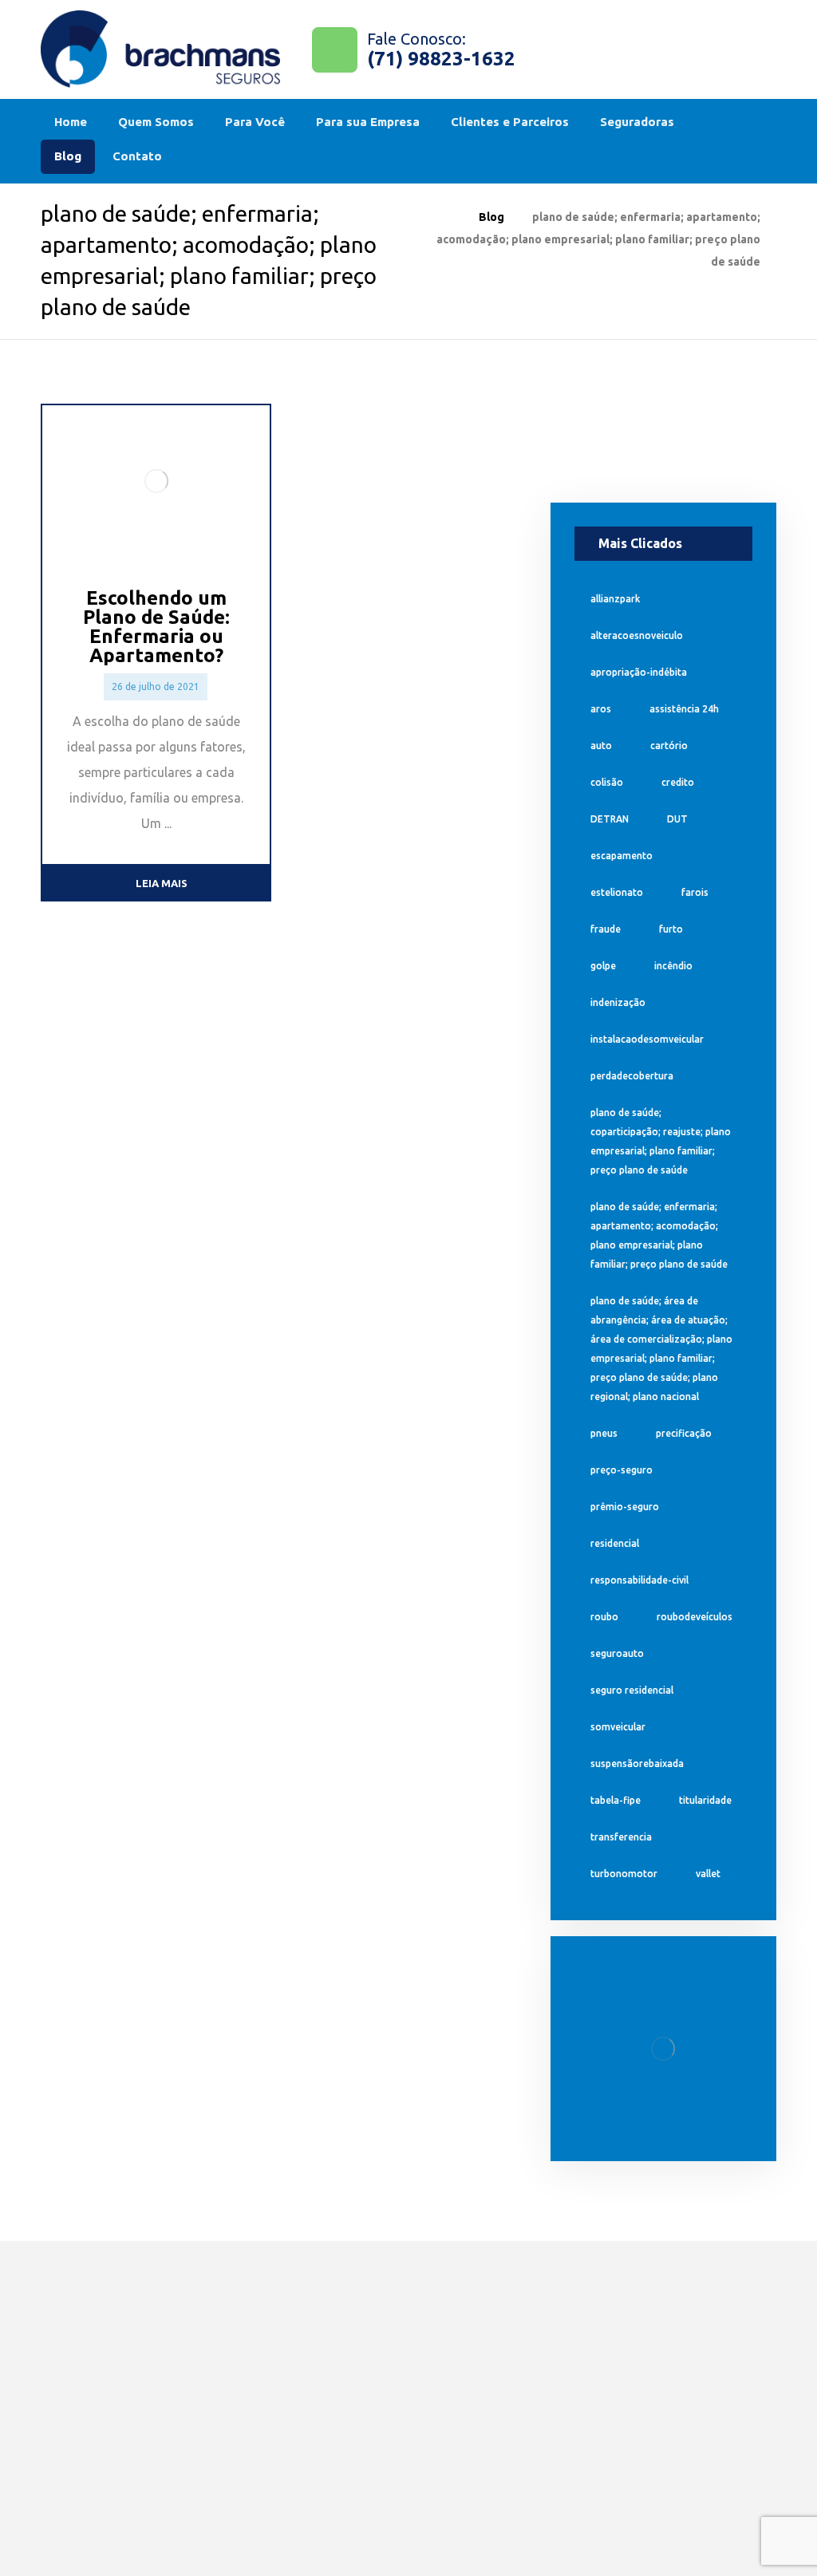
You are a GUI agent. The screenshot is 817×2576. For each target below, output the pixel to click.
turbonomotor (624, 1874)
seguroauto (617, 1653)
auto (601, 746)
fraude (606, 929)
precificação (684, 1433)
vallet (708, 1874)
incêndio (673, 966)
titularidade (705, 1800)
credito (678, 782)
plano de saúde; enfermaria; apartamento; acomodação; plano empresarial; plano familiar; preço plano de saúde (659, 1235)
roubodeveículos (695, 1617)
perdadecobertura (632, 1076)
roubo (604, 1617)
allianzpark (615, 599)
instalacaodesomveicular (647, 1039)
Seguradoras (403, 2420)
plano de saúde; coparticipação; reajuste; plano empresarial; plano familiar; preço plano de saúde (661, 1141)
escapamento (622, 856)
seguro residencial (632, 1690)
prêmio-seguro (625, 1507)
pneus (604, 1433)
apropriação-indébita (639, 672)
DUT (677, 819)
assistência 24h (684, 709)
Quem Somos (406, 2327)
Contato (388, 2487)
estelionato (617, 892)
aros (601, 709)
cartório (669, 746)
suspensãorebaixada (637, 1763)
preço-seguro (622, 1470)
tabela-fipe (616, 1800)
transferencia (621, 1837)
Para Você (246, 2316)
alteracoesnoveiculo (637, 635)
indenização (618, 1002)
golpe (603, 966)
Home (381, 2294)
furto (671, 929)
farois (695, 892)
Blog (376, 2453)
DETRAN (610, 819)
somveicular (618, 1727)
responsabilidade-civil (639, 1580)
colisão (607, 782)
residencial (615, 1543)
